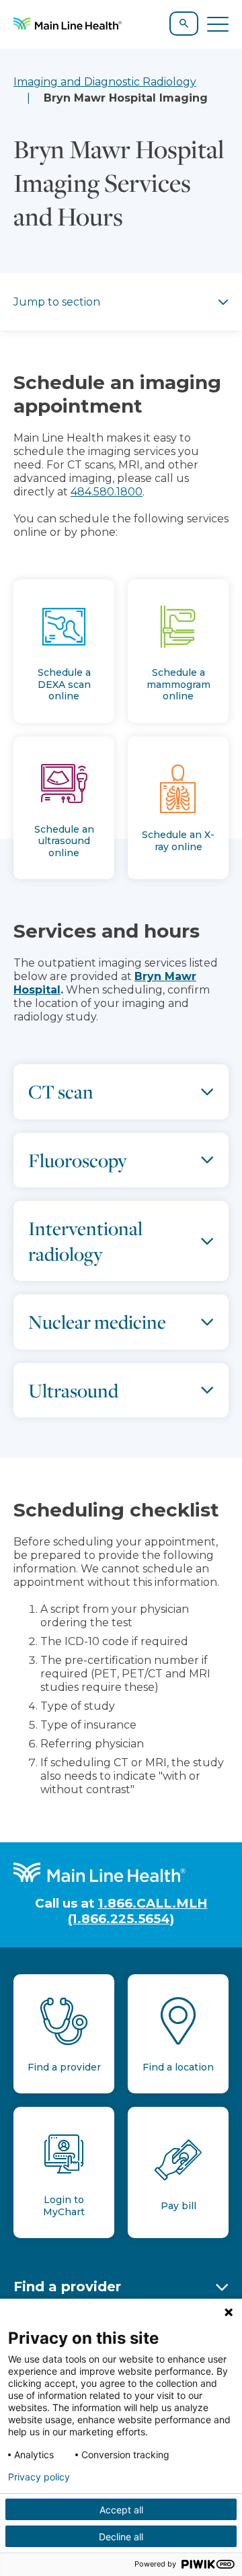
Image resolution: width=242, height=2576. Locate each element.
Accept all (121, 2510)
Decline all (121, 2537)
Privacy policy (39, 2477)
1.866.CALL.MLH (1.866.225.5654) (138, 1911)
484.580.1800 (107, 492)
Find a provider (67, 2287)
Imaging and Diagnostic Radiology (105, 82)
